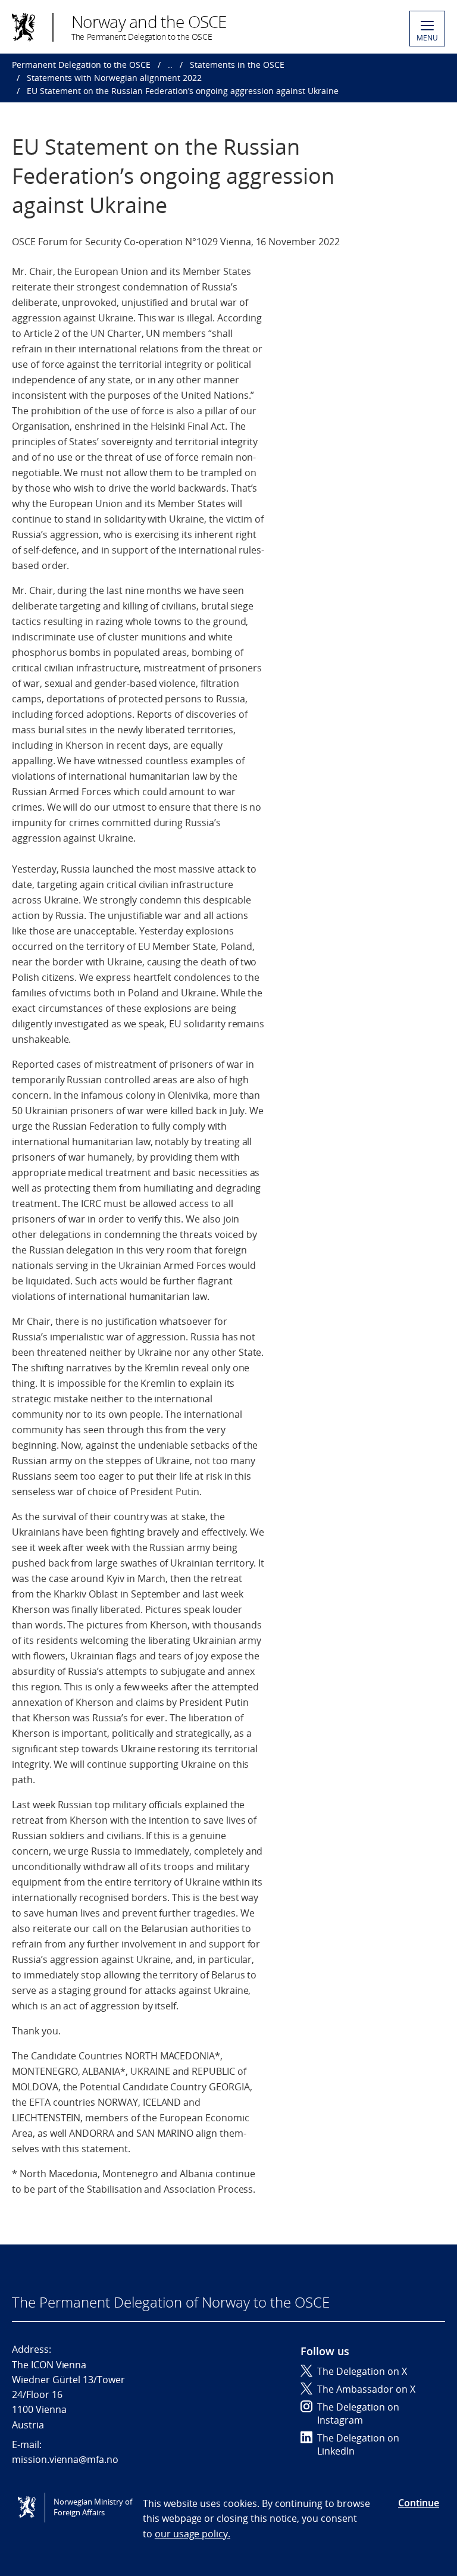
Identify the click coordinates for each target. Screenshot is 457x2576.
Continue (419, 2503)
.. (170, 65)
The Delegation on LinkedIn (358, 2444)
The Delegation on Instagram (358, 2414)
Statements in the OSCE (237, 65)
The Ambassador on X (366, 2389)
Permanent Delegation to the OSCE (81, 65)
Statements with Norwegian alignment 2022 (114, 78)
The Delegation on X (362, 2371)
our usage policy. (192, 2534)
